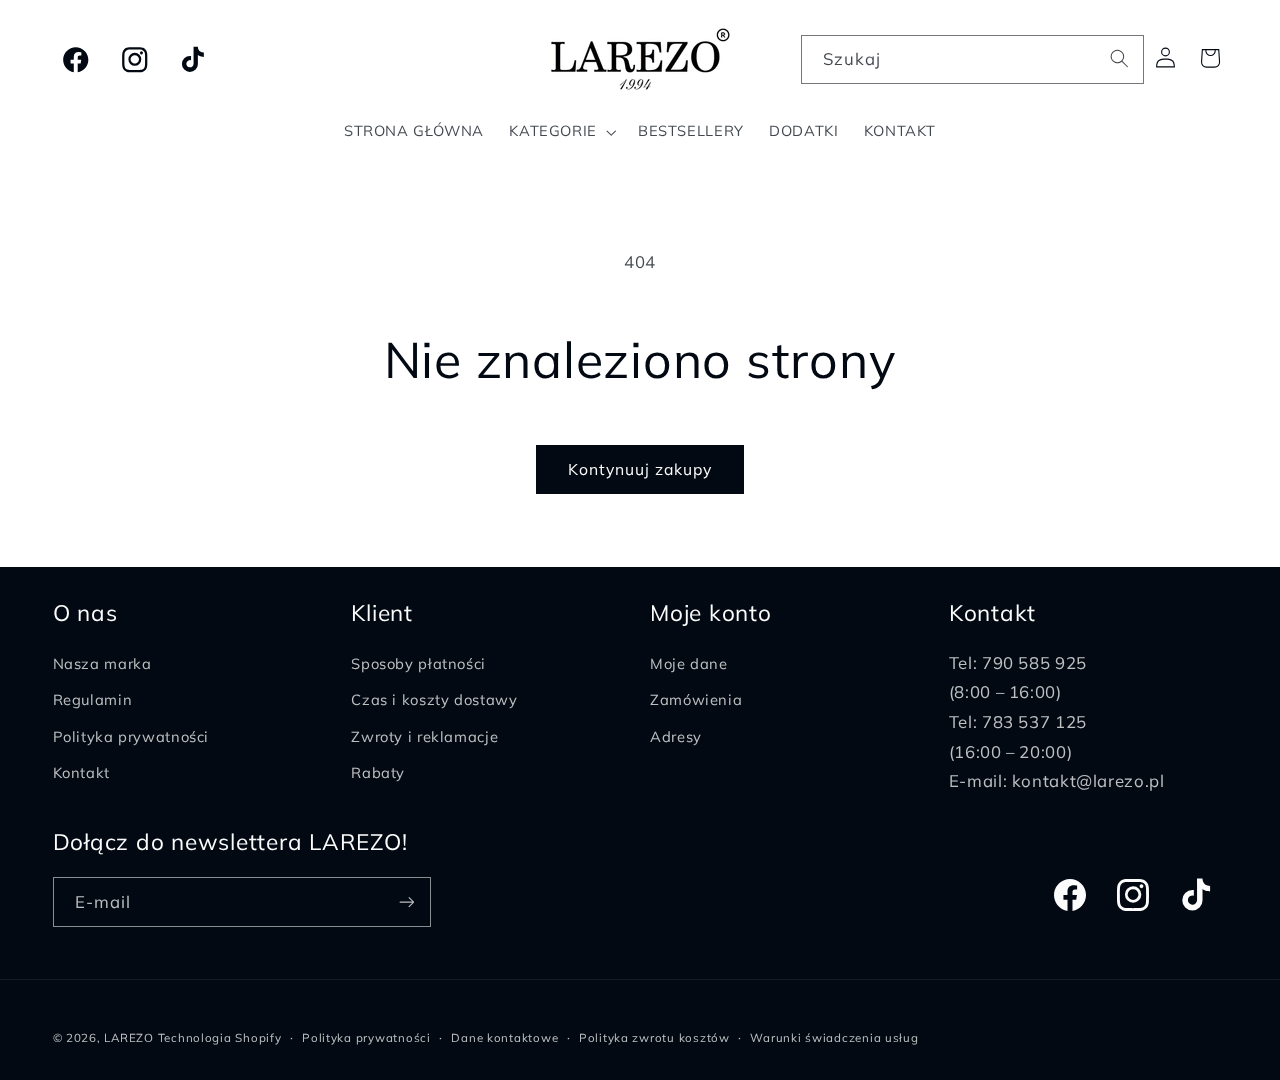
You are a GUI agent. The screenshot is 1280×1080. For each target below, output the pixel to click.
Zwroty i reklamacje (424, 736)
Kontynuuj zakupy (640, 469)
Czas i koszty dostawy (434, 700)
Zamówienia (696, 700)
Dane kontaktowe (504, 1037)
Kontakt (81, 773)
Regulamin (93, 700)
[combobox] (972, 59)
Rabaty (378, 773)
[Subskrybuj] (406, 901)
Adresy (676, 736)
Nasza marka (102, 663)
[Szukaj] (1120, 59)
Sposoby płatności (418, 663)
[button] (561, 132)
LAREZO (128, 1037)
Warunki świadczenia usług (834, 1037)
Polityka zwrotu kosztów (654, 1037)
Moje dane (689, 663)
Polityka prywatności (131, 736)
